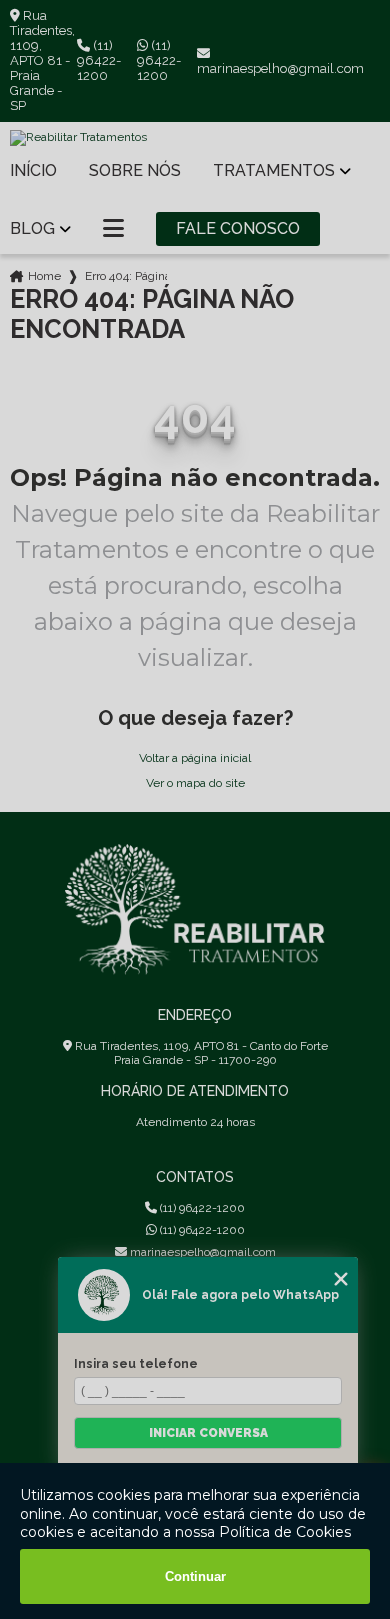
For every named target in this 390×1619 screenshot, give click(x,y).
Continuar (195, 1576)
